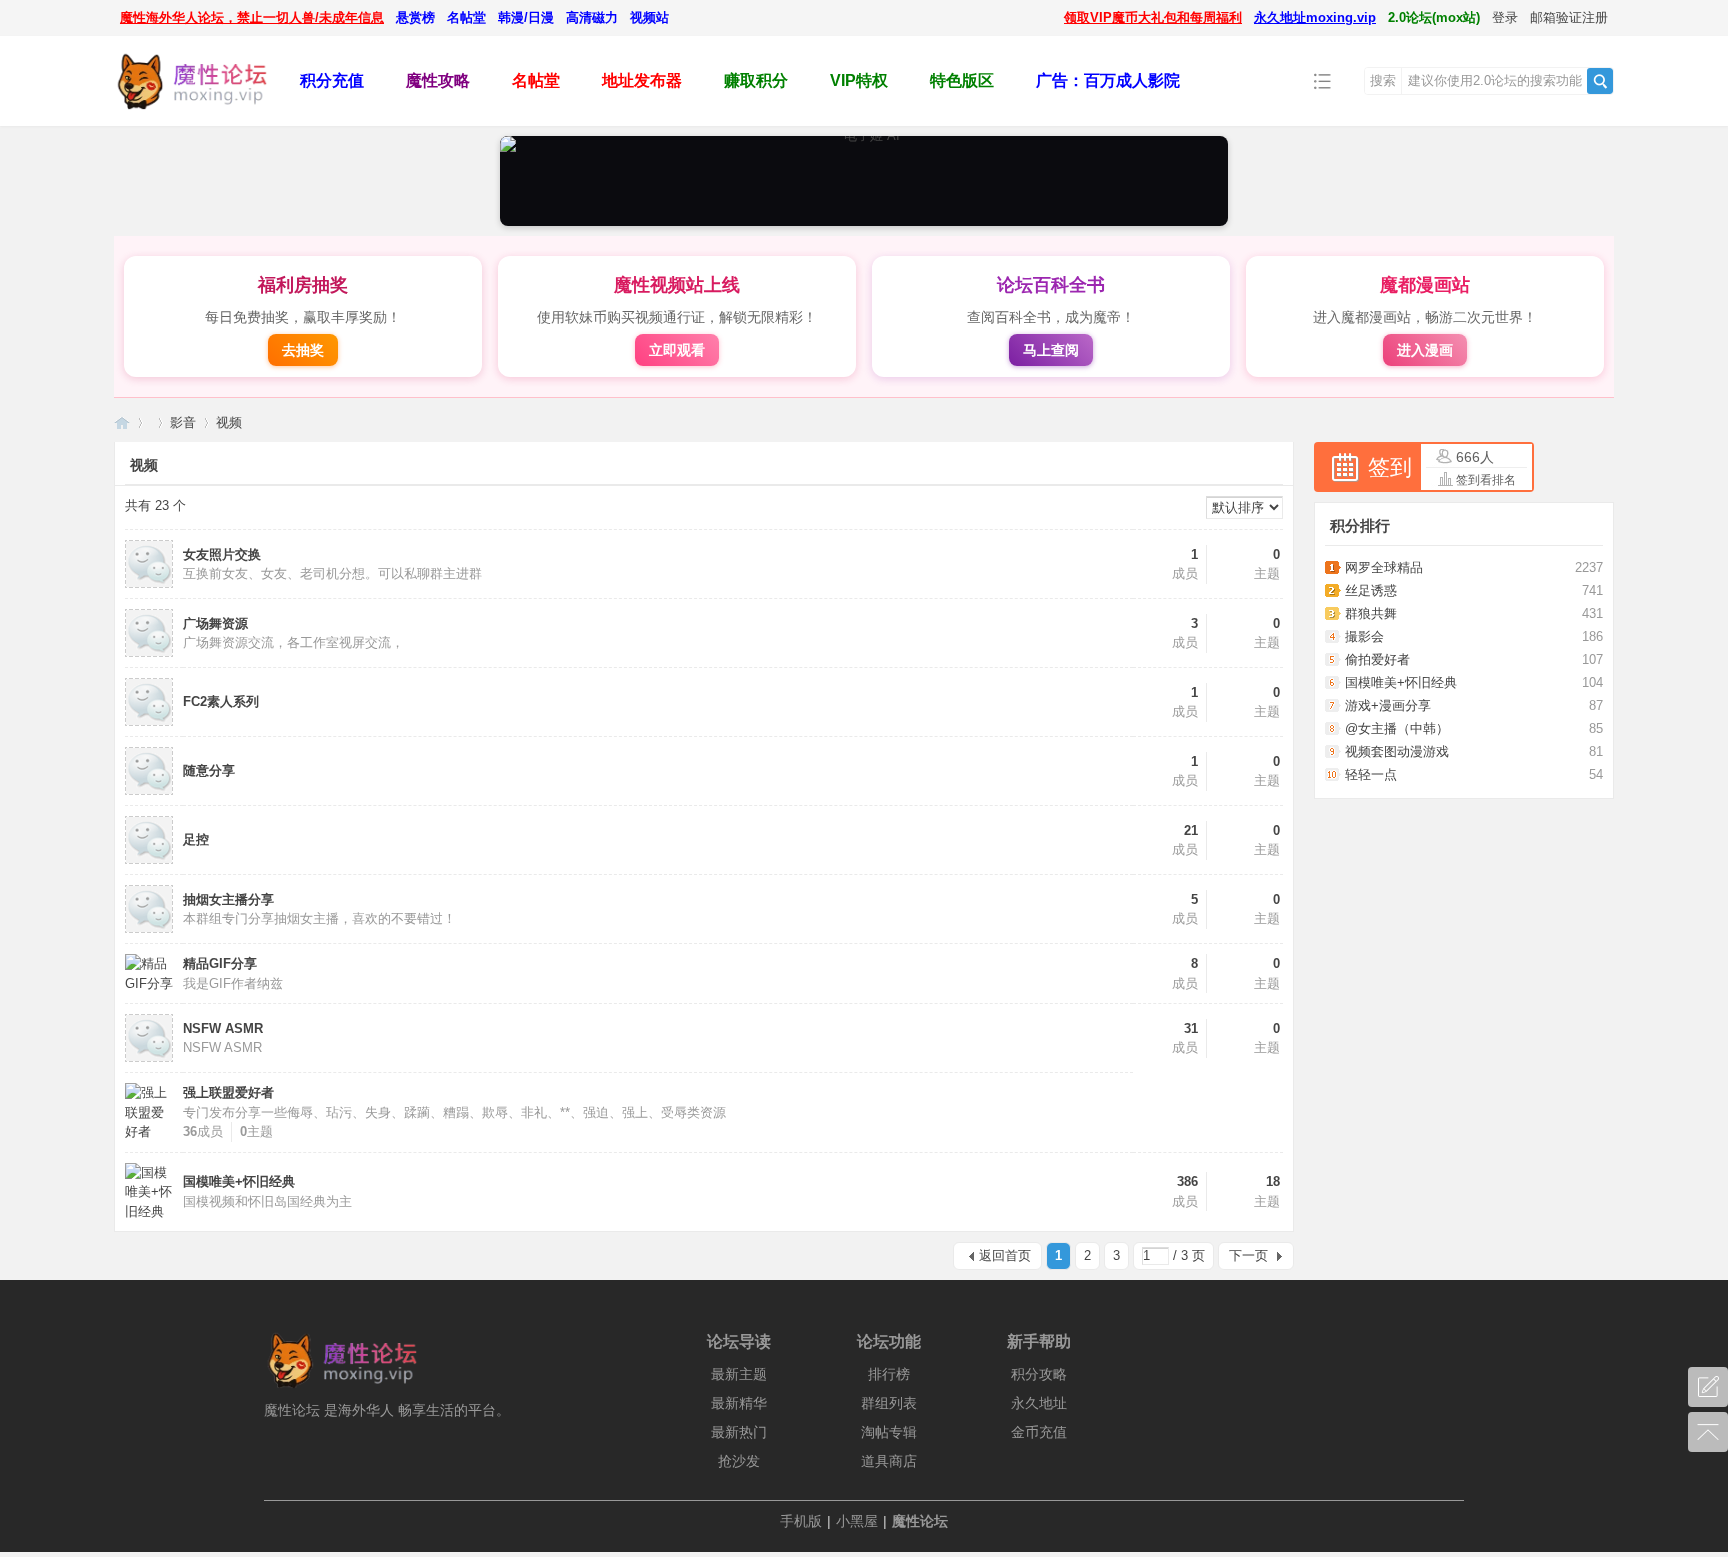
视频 (229, 422)
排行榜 (889, 1374)
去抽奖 (303, 350)
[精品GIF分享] (149, 983)
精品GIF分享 (220, 963)
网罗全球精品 (1384, 567)
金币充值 (1039, 1432)
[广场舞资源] (149, 652)
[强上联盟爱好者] (149, 1131)
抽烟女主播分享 (228, 899)
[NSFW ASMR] (149, 1057)
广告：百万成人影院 (1108, 80)
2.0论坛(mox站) (1434, 17)
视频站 (649, 17)
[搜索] (1600, 81)
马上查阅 (1051, 350)
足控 (196, 839)
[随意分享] (149, 790)
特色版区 (962, 80)
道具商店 (889, 1461)
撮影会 (1364, 636)
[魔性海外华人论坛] (191, 111)
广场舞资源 (215, 623)
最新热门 (739, 1432)
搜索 (1383, 80)
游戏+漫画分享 (1388, 705)
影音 (183, 422)
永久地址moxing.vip (1315, 17)
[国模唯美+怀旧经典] (149, 1211)
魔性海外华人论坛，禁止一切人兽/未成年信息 (252, 17)
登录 (1505, 17)
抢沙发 (739, 1461)
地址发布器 (642, 80)
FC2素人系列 (221, 701)
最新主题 (739, 1374)
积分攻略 (1039, 1374)
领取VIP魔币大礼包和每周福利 (1153, 17)
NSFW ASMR (223, 1028)
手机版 (801, 1521)
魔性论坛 (920, 1521)
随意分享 (209, 770)
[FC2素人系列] (149, 721)
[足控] (149, 859)
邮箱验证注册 (1569, 17)
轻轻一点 (1371, 774)
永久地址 (1039, 1403)
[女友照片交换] (149, 583)
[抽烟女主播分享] (149, 928)
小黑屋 (857, 1521)
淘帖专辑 (889, 1432)
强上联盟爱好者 (228, 1092)
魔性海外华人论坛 (122, 422)
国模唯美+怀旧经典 (239, 1181)
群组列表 (889, 1403)
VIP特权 (859, 80)
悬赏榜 (415, 17)
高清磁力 (592, 17)
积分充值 (332, 80)
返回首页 (1005, 1255)
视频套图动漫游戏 (1397, 751)
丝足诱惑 (1371, 590)
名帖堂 (466, 17)
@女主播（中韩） (1397, 728)
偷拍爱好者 (1377, 659)
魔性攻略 (438, 80)
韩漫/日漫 (526, 17)
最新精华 (739, 1403)
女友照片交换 (222, 554)
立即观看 (677, 350)
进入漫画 (1425, 350)
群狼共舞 (1371, 613)
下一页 (1248, 1255)
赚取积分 (756, 80)
